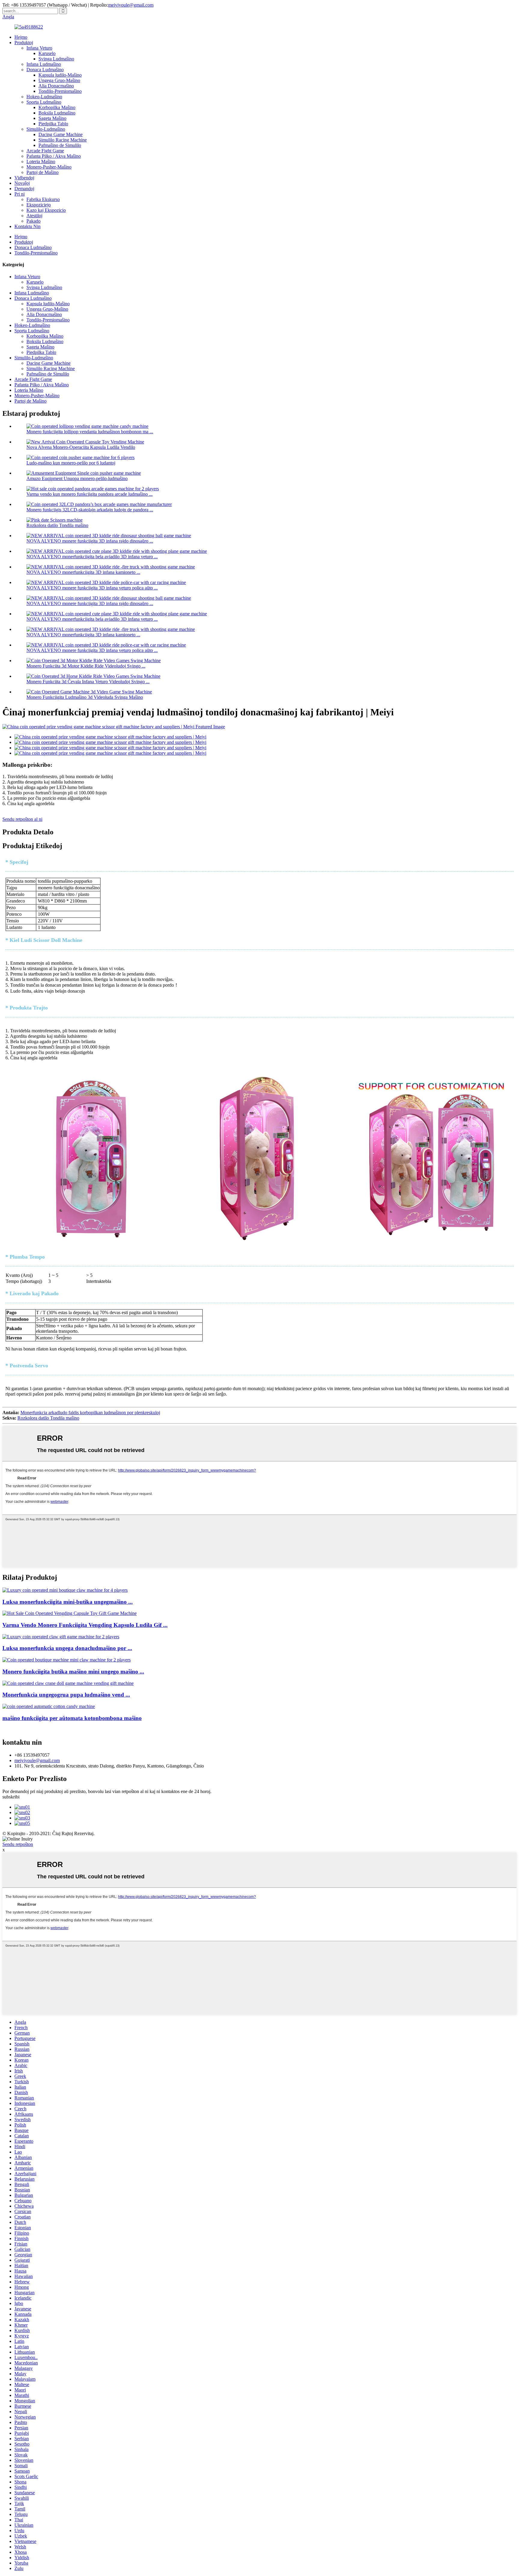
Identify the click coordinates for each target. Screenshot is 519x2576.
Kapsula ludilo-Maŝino (60, 75)
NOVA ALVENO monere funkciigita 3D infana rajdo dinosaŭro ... (90, 541)
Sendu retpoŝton (18, 1844)
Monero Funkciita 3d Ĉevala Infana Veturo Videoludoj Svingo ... (88, 682)
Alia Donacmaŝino (56, 86)
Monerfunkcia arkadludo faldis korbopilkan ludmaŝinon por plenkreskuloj (90, 1413)
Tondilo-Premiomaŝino (60, 91)
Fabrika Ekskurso (43, 199)
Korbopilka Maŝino (57, 107)
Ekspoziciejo (39, 205)
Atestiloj (34, 216)
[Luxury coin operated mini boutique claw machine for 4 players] (65, 1590)
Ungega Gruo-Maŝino (59, 80)
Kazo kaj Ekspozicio (46, 210)
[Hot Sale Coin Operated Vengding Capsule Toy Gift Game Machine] (70, 1613)
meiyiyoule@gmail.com (131, 5)
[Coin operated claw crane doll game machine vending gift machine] (68, 1683)
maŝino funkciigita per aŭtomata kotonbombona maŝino (72, 1718)
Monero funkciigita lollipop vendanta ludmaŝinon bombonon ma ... (90, 432)
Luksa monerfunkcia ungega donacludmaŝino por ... (67, 1648)
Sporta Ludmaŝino (44, 102)
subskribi (11, 1797)
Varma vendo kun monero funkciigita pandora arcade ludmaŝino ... (90, 494)
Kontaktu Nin (27, 226)
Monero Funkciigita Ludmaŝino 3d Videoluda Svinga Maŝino (85, 697)
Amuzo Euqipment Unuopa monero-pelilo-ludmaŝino (77, 478)
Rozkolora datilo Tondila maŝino (57, 525)
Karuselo (47, 53)
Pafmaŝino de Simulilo (60, 145)
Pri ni (20, 194)
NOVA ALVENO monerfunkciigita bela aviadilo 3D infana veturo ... (92, 557)
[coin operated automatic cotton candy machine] (49, 1706)
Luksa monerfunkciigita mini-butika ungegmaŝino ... (68, 1602)
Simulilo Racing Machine (63, 140)
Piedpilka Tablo (53, 124)
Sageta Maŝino (52, 118)
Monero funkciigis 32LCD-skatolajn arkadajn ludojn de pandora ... (90, 510)
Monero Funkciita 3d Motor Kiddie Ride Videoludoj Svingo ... (86, 666)
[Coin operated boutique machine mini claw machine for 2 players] (67, 1660)
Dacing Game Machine (61, 134)
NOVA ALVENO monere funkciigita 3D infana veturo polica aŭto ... (92, 588)
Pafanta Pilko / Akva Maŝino (54, 156)
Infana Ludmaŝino (44, 64)
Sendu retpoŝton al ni (22, 819)
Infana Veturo (39, 48)
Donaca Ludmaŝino (45, 70)
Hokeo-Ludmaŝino (44, 97)
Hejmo (21, 37)
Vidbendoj (24, 178)
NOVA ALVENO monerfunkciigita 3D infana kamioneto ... (83, 572)
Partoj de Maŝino (42, 172)
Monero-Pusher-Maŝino (49, 167)
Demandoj (24, 189)
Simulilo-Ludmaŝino (46, 129)
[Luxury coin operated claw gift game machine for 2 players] (61, 1637)
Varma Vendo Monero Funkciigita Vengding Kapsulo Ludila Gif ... (85, 1625)
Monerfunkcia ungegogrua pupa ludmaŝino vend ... (66, 1695)
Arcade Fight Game (45, 151)
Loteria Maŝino (41, 161)
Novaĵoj (22, 183)
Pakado (33, 221)
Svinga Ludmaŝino (56, 59)
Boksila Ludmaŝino (57, 113)
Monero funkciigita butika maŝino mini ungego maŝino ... (73, 1672)
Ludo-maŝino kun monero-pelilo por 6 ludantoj (71, 463)
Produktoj (24, 43)
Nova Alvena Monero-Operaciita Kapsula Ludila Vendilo (81, 447)
